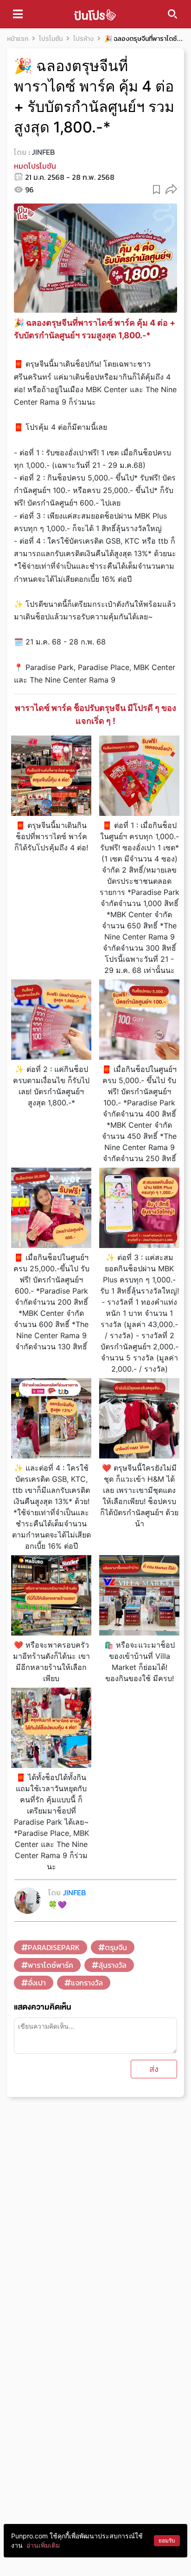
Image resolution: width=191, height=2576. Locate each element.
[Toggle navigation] (18, 14)
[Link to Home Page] (95, 14)
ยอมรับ (167, 2540)
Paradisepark (54, 1947)
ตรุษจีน (116, 1947)
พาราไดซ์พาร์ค (51, 1965)
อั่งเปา (37, 1983)
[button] (171, 189)
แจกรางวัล (87, 1983)
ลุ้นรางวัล (112, 1965)
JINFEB (43, 152)
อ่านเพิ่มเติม (43, 2545)
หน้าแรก (18, 39)
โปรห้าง (83, 39)
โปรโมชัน (51, 39)
